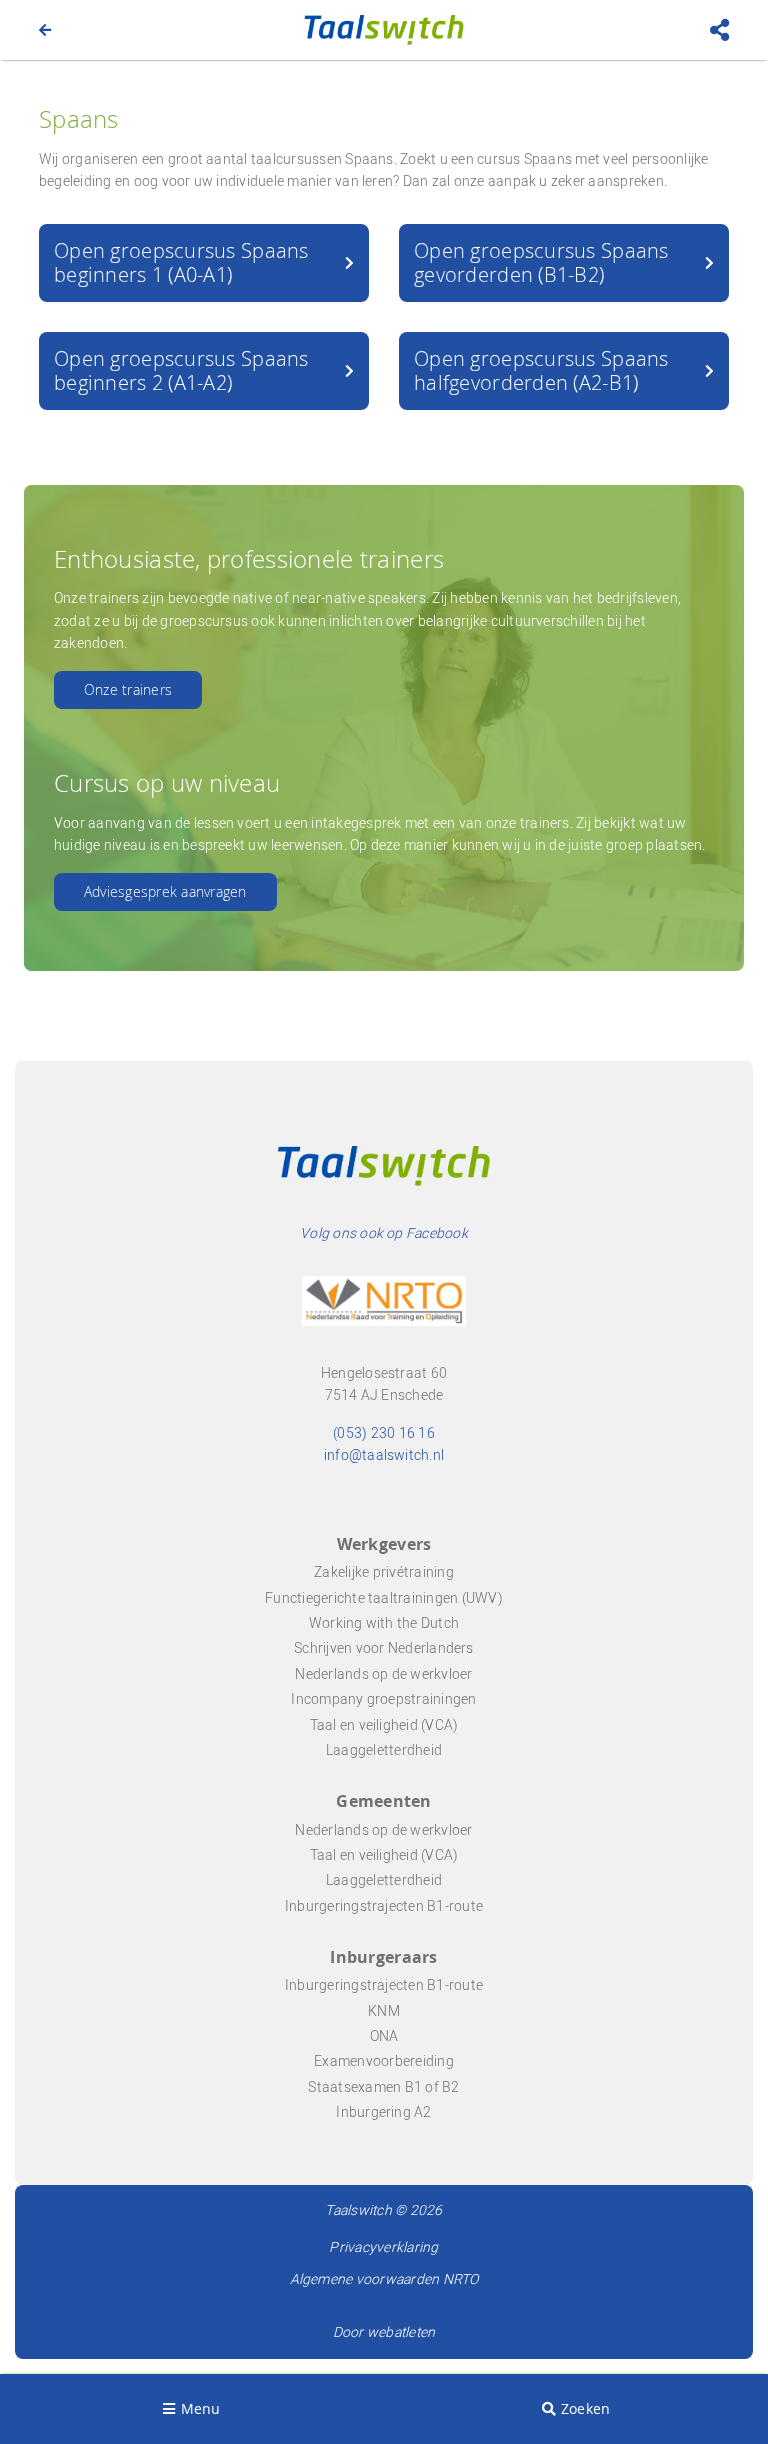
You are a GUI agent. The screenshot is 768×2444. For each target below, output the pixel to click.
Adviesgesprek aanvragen (165, 891)
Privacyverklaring (383, 2247)
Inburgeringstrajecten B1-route (384, 1906)
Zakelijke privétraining (384, 1572)
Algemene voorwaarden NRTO (384, 2279)
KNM (384, 2011)
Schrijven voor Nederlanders (383, 1648)
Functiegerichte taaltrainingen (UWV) (384, 1598)
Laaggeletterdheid (384, 1750)
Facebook (437, 1233)
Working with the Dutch (384, 1623)
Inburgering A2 (383, 2112)
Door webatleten (384, 2332)
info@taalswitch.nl (384, 1455)
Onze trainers (128, 689)
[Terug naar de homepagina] (45, 29)
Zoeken (585, 2408)
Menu (201, 2408)
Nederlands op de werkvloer (383, 1674)
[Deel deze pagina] (719, 29)
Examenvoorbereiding (384, 2061)
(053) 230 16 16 (384, 1433)
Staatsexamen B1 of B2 (383, 2087)
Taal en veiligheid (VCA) (384, 1725)
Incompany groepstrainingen (383, 1699)
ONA (384, 2036)
